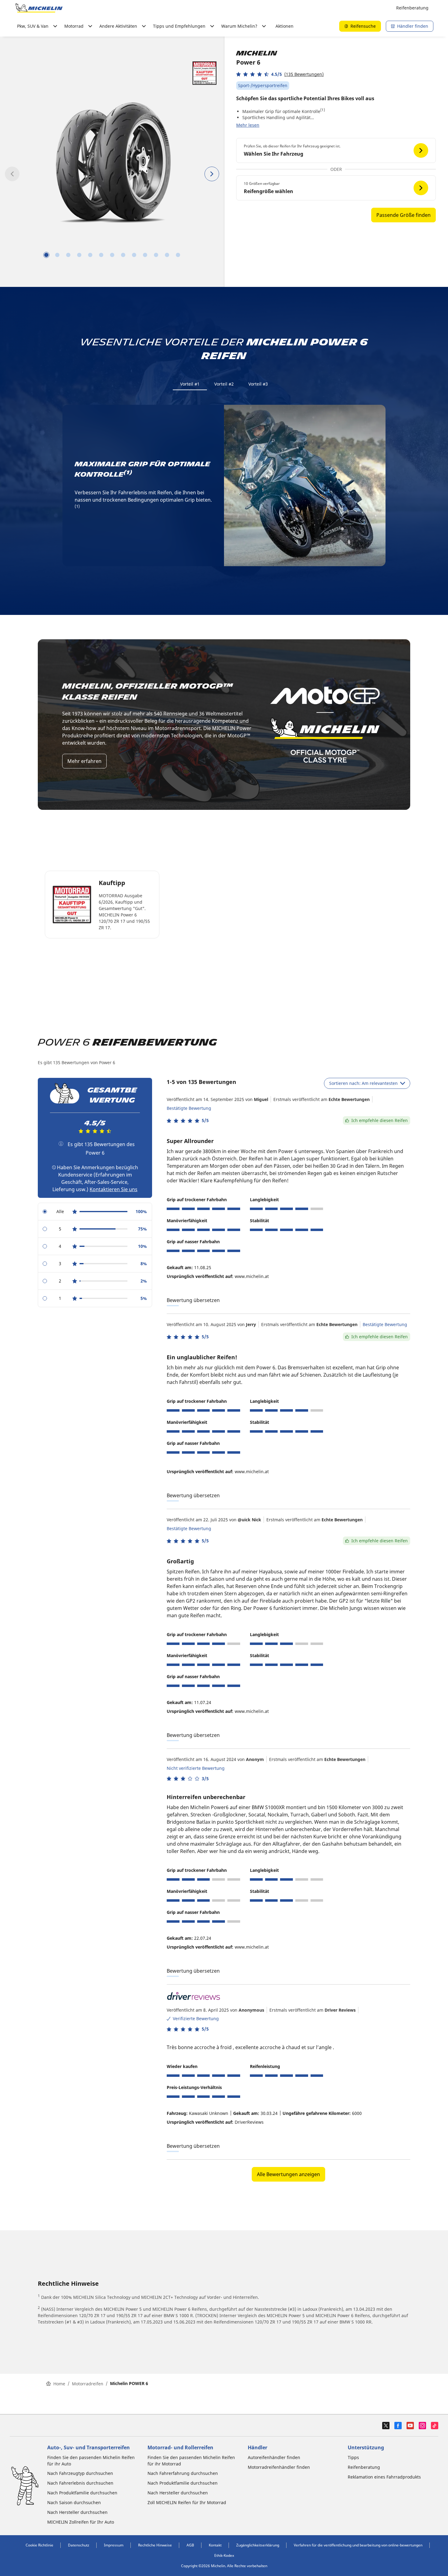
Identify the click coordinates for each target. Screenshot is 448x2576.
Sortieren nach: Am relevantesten (363, 1083)
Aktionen (284, 26)
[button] (280, 74)
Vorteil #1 (190, 384)
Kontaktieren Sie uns (114, 1189)
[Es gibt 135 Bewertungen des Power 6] (61, 1144)
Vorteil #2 (224, 384)
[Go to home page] (39, 8)
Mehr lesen (248, 125)
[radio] (95, 1212)
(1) (323, 110)
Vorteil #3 (258, 384)
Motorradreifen (88, 2384)
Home (59, 2384)
